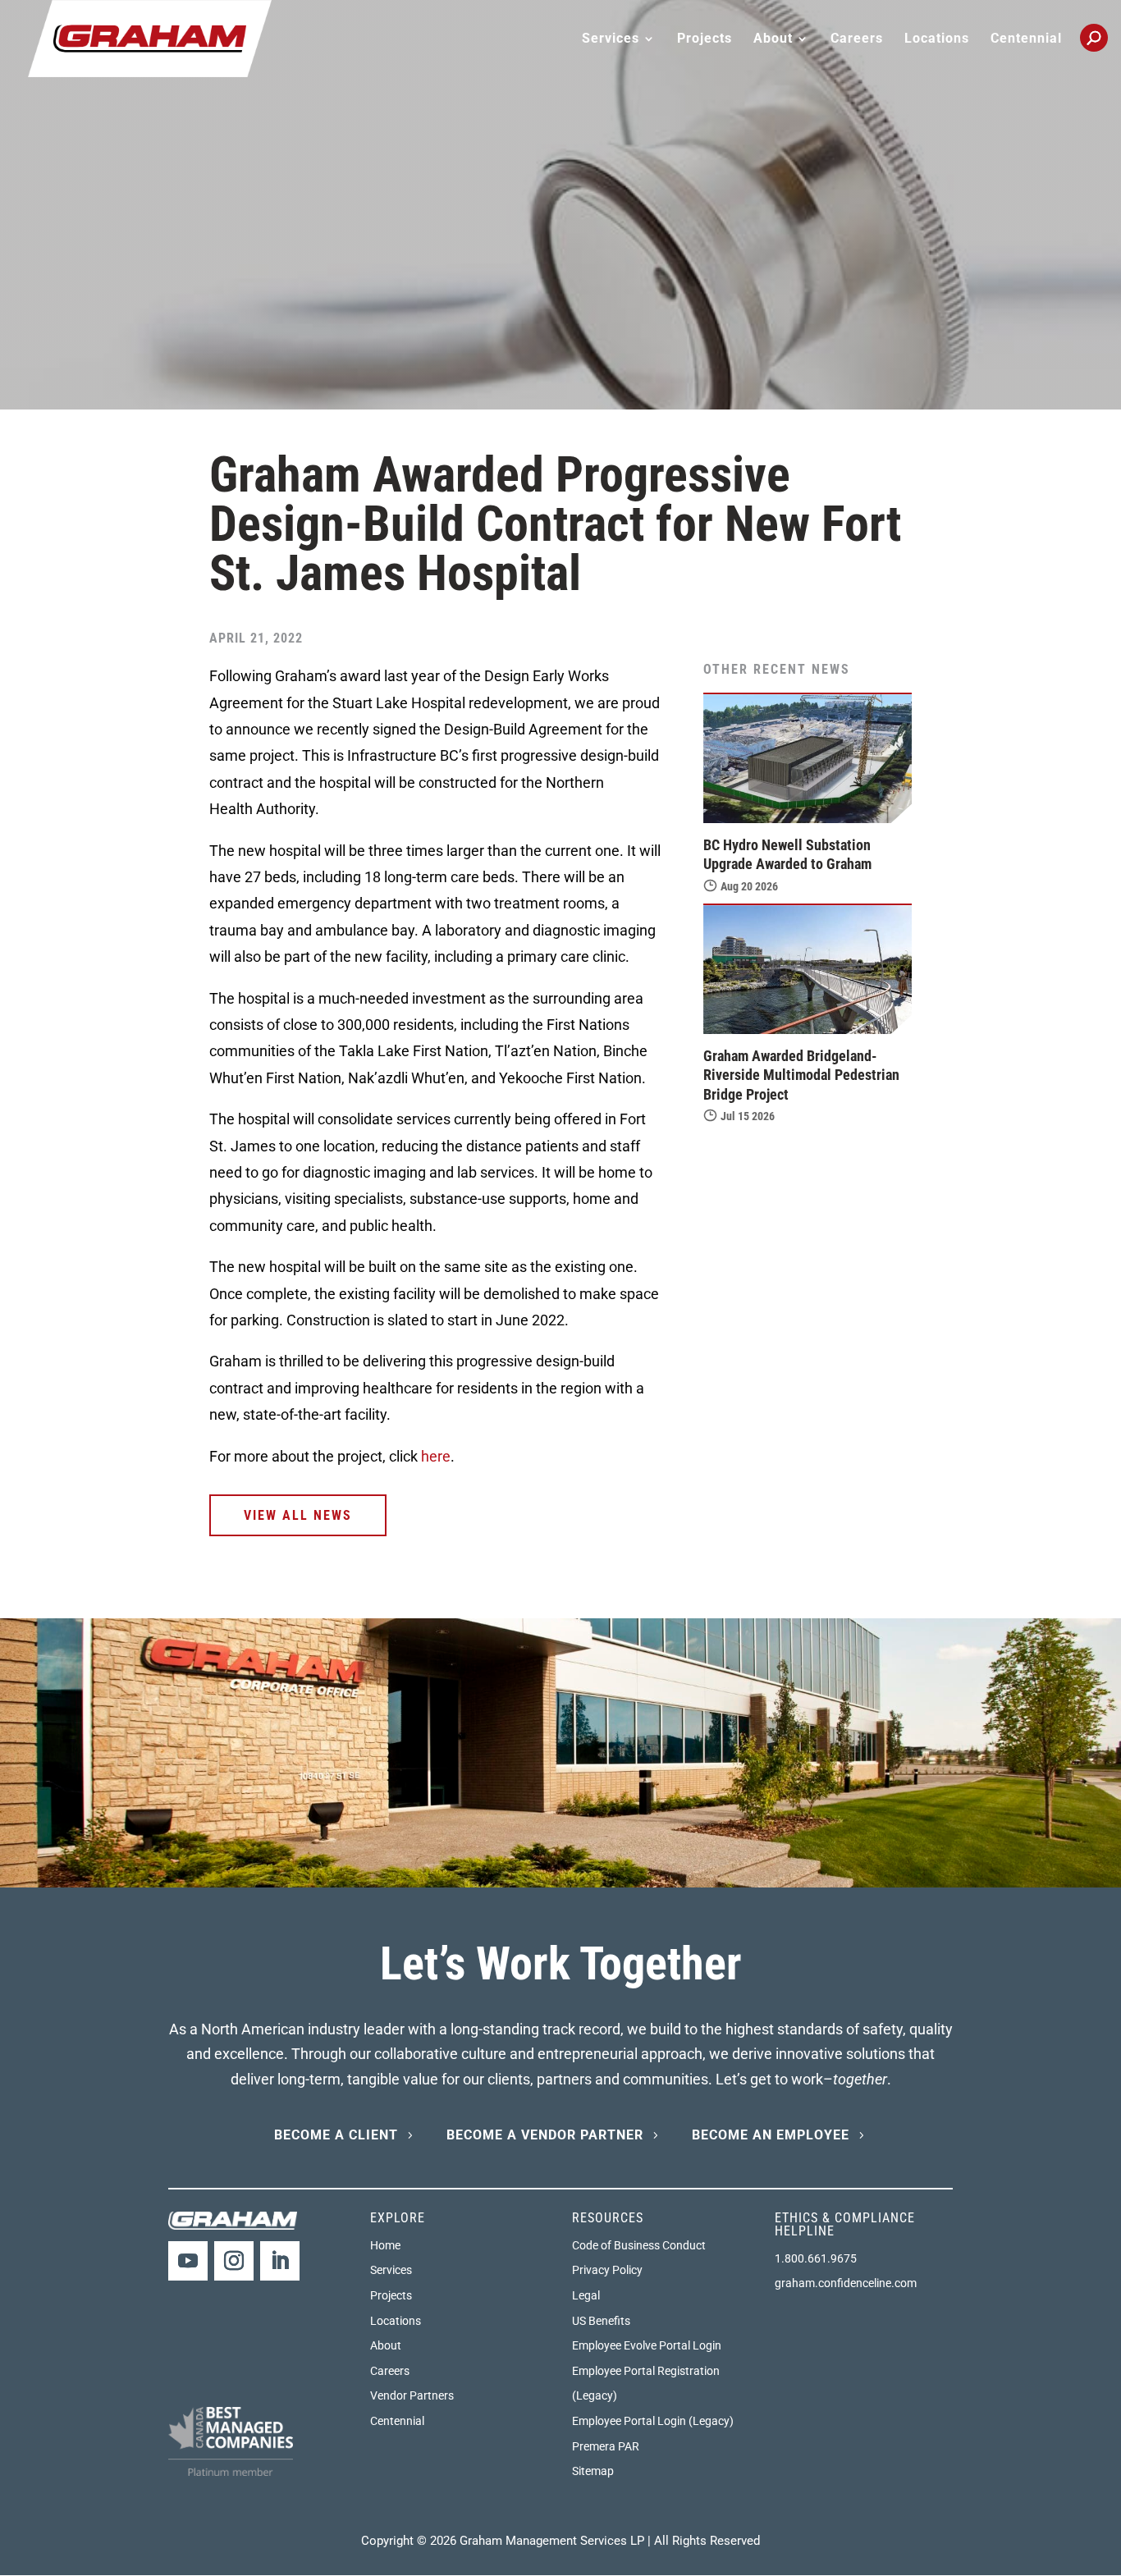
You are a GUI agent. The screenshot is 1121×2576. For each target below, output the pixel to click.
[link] (150, 37)
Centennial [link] (1026, 39)
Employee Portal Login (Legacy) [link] (653, 2421)
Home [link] (385, 2245)
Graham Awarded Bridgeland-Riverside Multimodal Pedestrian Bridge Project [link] (801, 1075)
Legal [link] (586, 2295)
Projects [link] (705, 39)
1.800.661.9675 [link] (816, 2258)
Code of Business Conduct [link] (639, 2245)
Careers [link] (857, 39)
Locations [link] (937, 39)
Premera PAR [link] (606, 2446)
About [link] (386, 2345)
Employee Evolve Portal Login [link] (647, 2345)
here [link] (436, 1456)
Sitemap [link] (593, 2471)
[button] (188, 2261)
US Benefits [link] (601, 2321)
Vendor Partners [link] (412, 2395)
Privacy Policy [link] (607, 2270)
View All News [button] (298, 1515)
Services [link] (391, 2270)
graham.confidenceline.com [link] (846, 2283)
